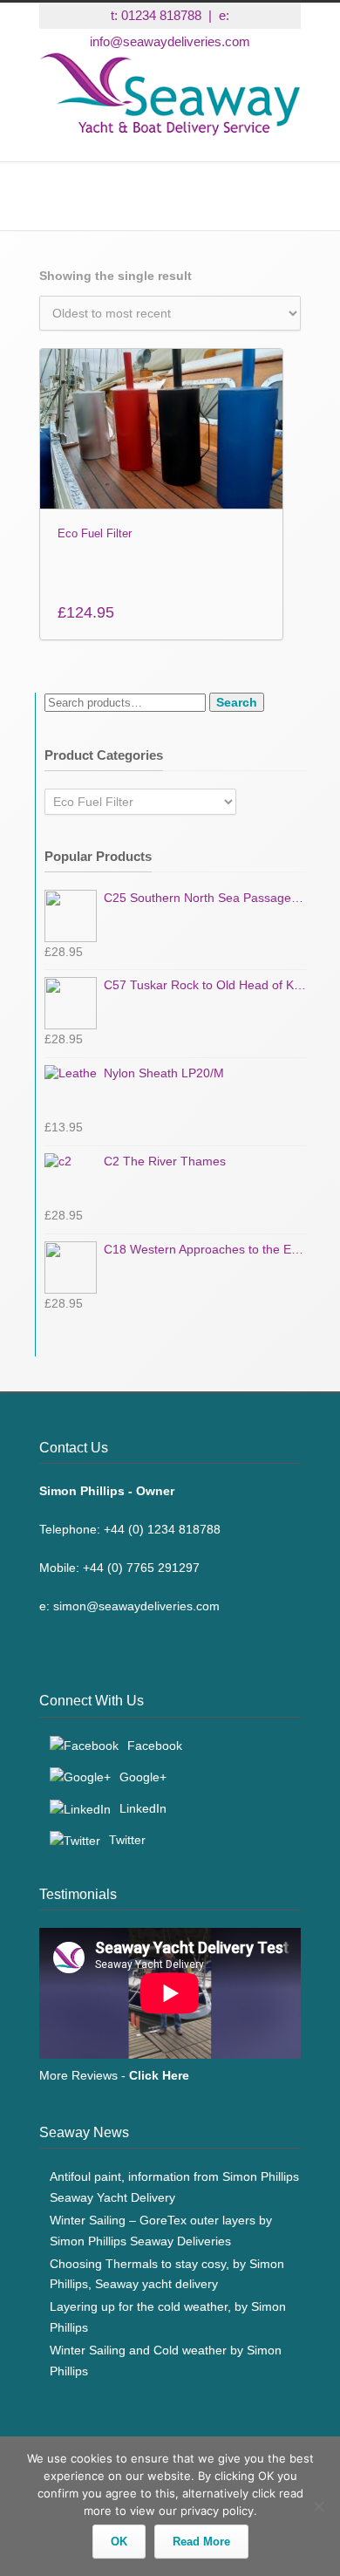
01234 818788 (161, 15)
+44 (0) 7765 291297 (141, 1568)
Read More (201, 2542)
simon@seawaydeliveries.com (136, 1606)
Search (237, 702)
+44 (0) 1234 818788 (162, 1529)
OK (119, 2542)
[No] (318, 2506)
